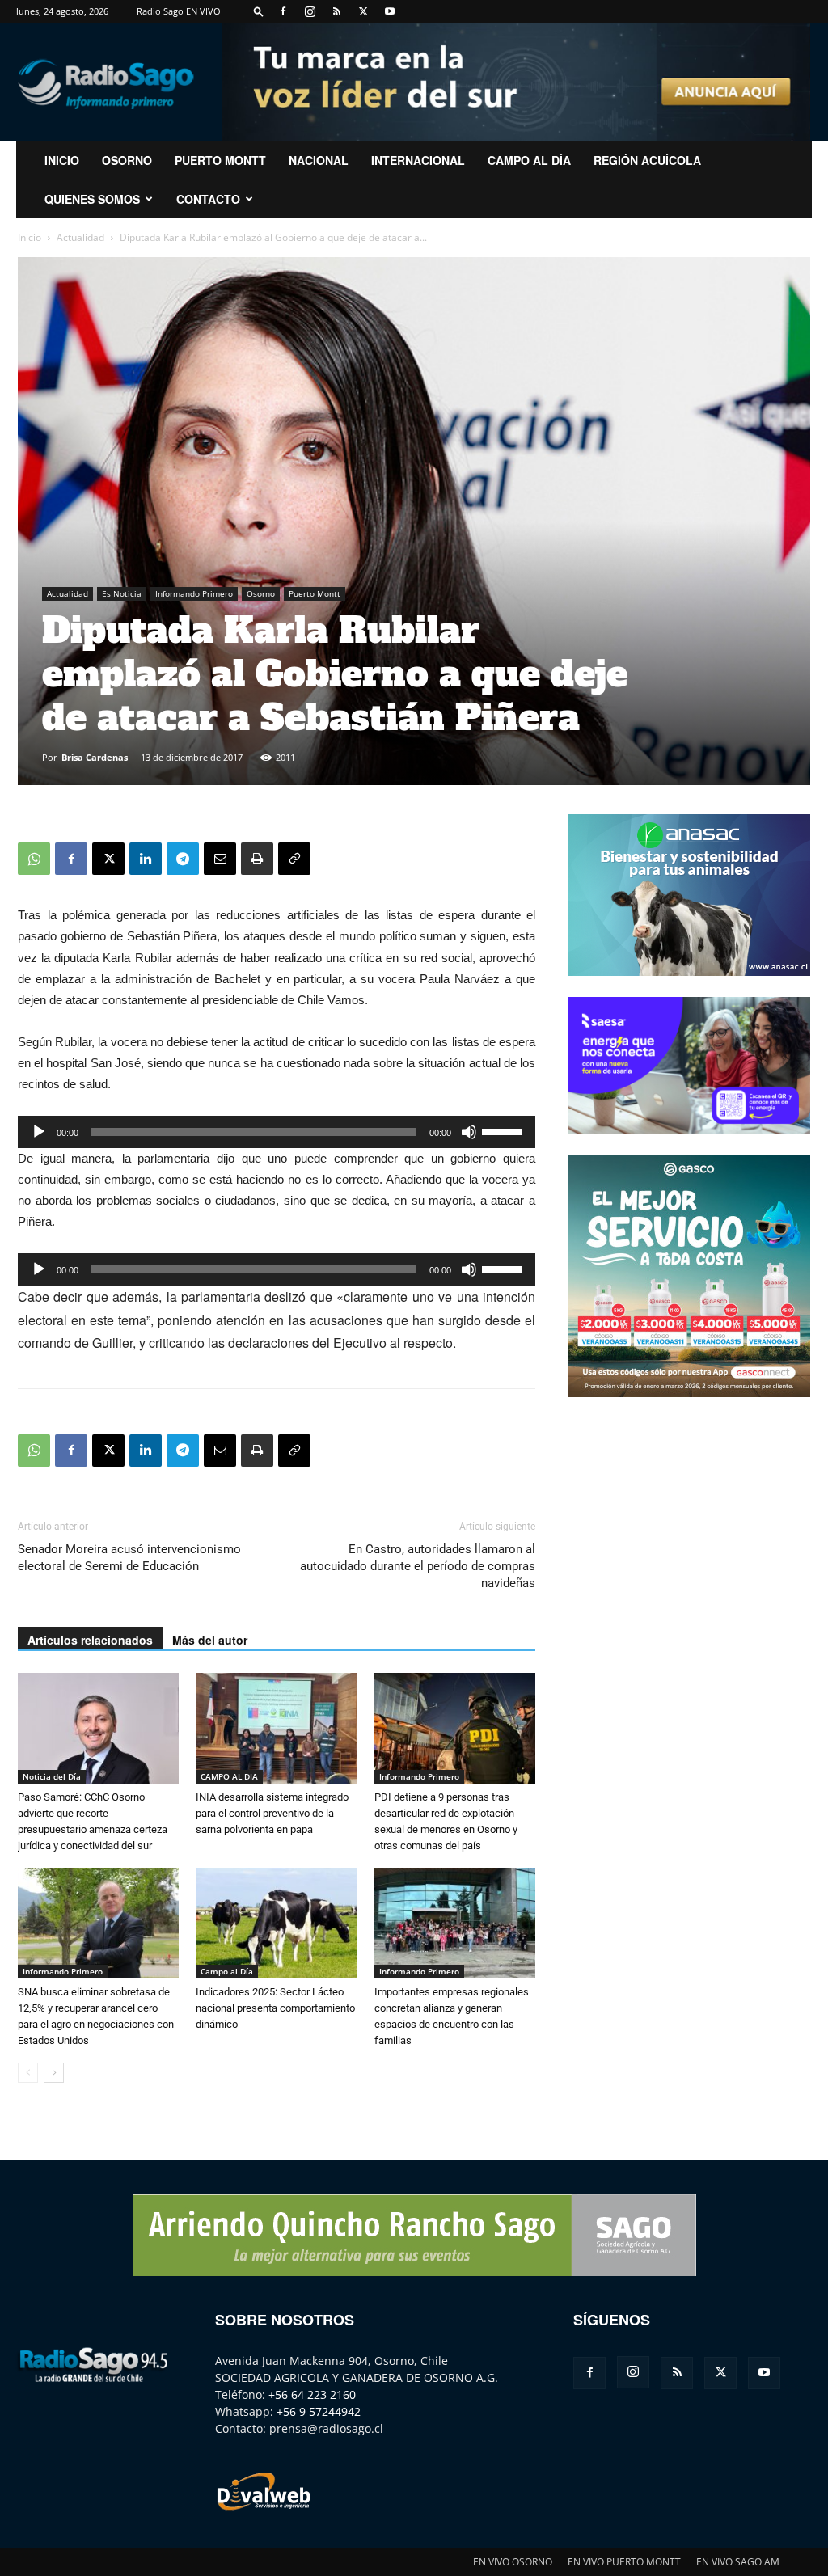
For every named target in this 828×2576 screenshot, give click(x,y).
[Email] (220, 859)
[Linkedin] (146, 859)
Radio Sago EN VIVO (179, 11)
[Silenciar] (469, 1132)
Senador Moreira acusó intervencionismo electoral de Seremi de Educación (129, 1558)
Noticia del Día (52, 1776)
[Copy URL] (294, 859)
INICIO (62, 160)
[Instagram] (310, 11)
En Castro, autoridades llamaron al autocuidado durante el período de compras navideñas (418, 1566)
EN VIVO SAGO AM (738, 2562)
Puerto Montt (220, 160)
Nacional (319, 160)
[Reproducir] (39, 1132)
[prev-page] (28, 2073)
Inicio (30, 237)
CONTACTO (208, 199)
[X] (363, 11)
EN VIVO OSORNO (513, 2562)
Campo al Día (529, 160)
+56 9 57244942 (319, 2411)
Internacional (418, 160)
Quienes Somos (92, 199)
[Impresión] (257, 859)
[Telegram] (183, 859)
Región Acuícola (647, 160)
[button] (259, 11)
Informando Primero (194, 593)
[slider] (505, 1130)
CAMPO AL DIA (229, 1776)
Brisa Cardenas (95, 757)
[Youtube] (390, 11)
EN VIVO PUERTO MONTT (624, 2562)
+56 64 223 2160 (312, 2394)
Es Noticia (122, 593)
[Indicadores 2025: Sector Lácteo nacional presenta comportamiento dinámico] (276, 1923)
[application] (277, 1132)
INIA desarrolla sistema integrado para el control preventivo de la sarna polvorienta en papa (272, 1813)
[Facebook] (283, 11)
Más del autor (210, 1640)
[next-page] (54, 2073)
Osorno (127, 160)
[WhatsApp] (34, 859)
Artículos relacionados (90, 1640)
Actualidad (80, 237)
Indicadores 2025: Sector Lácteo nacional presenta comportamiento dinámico (275, 2008)
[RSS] (336, 11)
